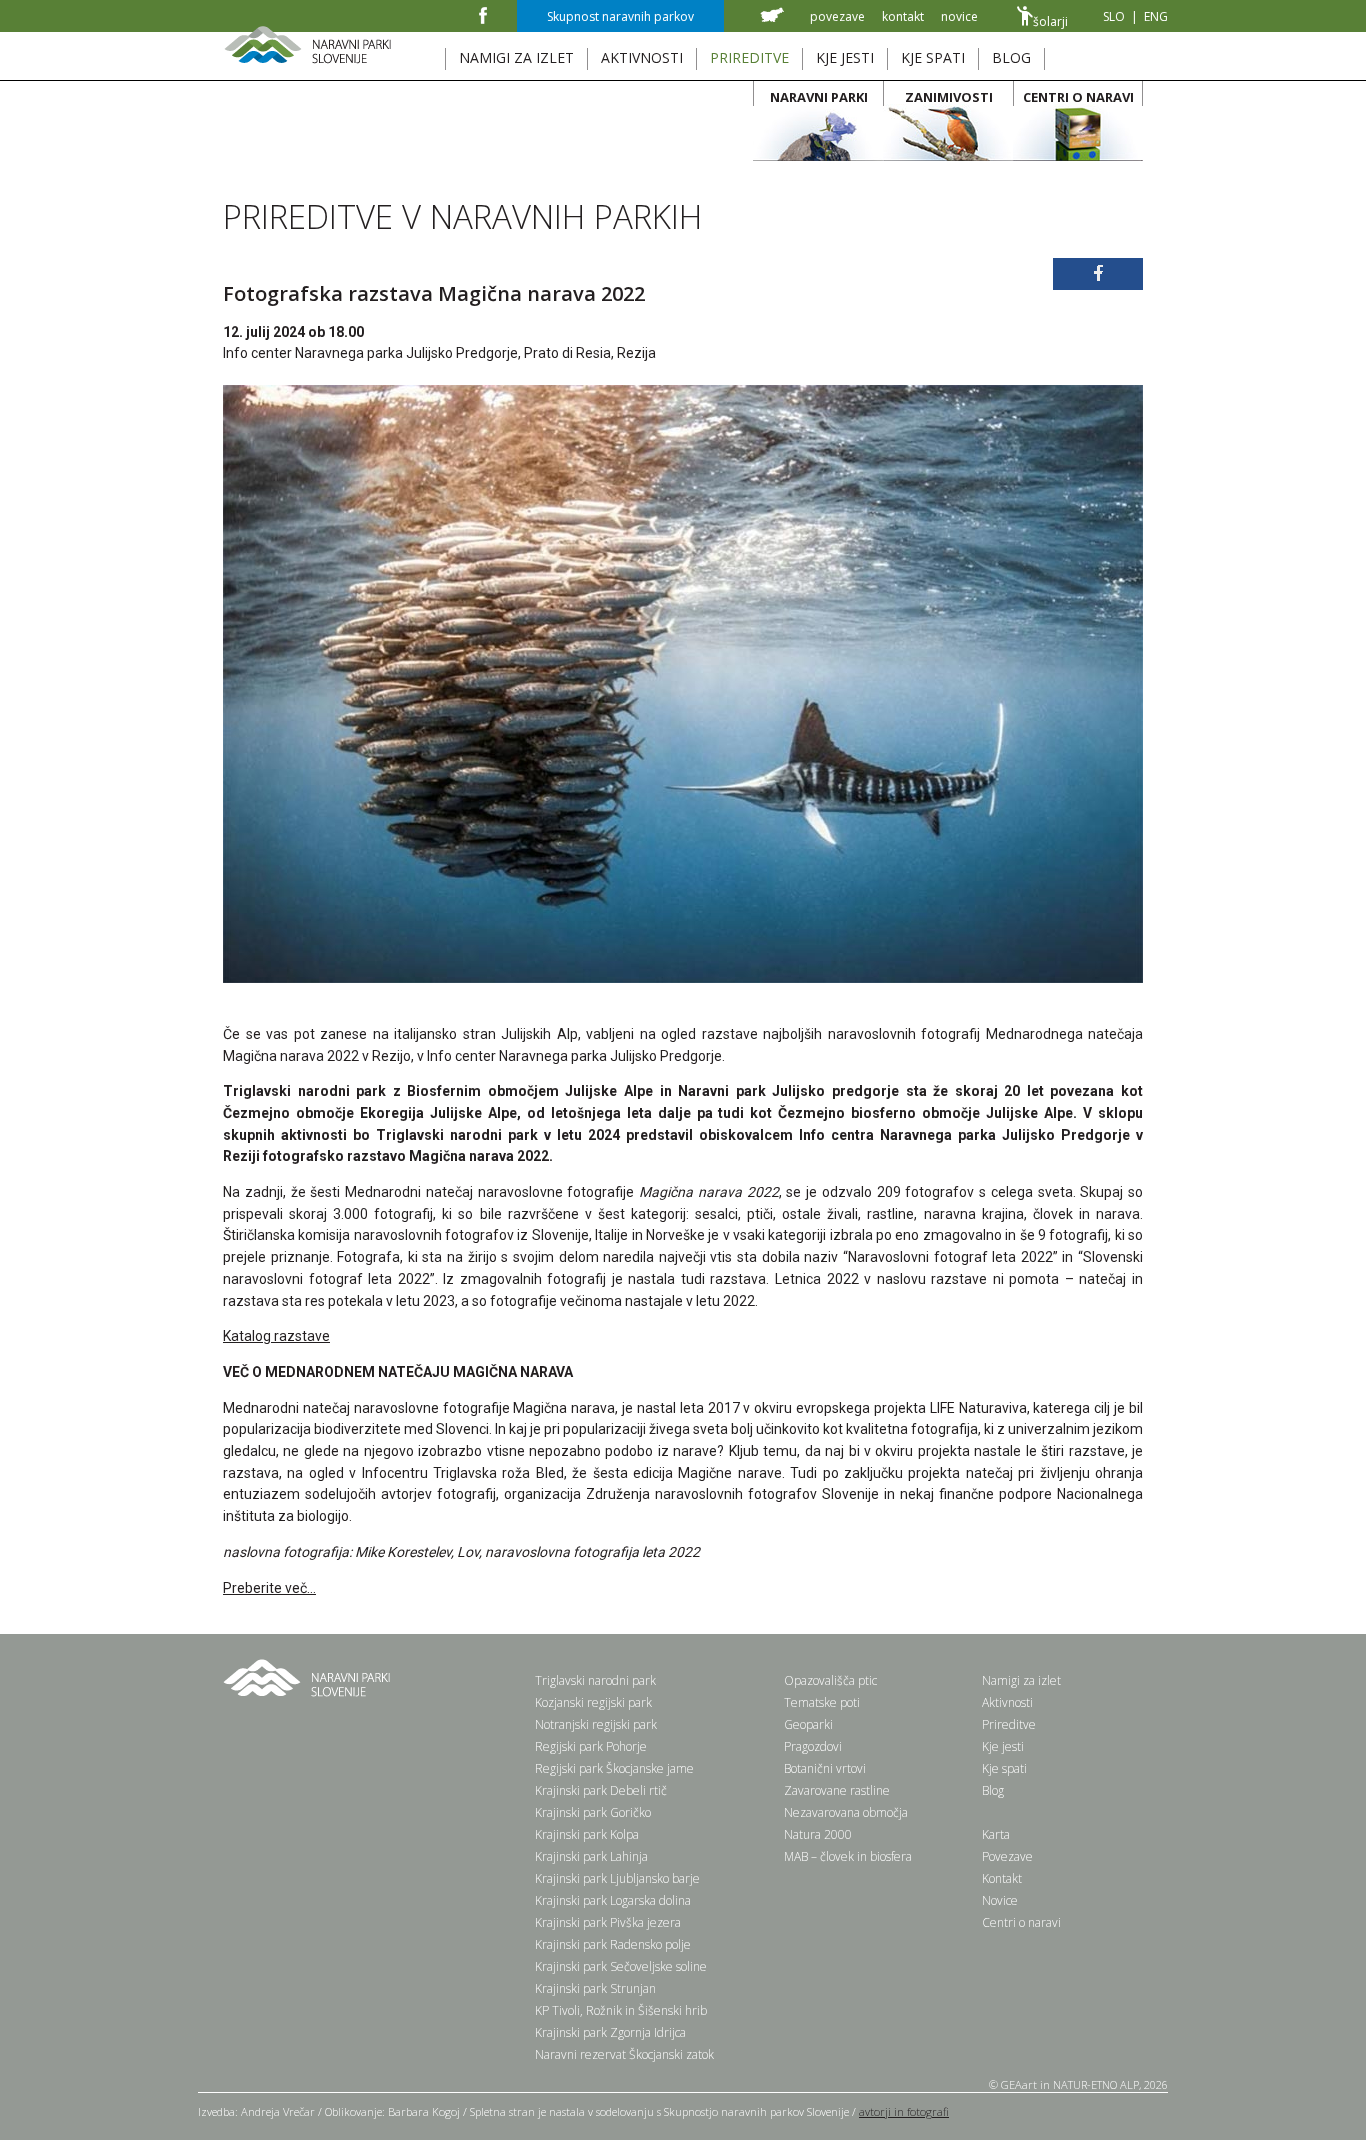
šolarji (1050, 21)
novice (959, 16)
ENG (1156, 16)
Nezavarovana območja (846, 1812)
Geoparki (808, 1724)
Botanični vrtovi (825, 1768)
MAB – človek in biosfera (848, 1856)
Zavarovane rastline (837, 1790)
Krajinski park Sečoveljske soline (621, 1966)
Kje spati (1004, 1768)
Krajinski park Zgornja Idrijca (610, 2032)
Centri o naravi (1021, 1922)
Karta (996, 1834)
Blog (993, 1790)
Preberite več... (269, 1588)
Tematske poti (822, 1702)
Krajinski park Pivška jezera (608, 1922)
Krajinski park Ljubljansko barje (617, 1878)
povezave (837, 16)
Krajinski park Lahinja (591, 1856)
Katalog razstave (276, 1336)
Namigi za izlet (1021, 1680)
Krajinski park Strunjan (595, 1988)
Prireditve (1009, 1724)
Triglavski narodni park (595, 1680)
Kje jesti (1003, 1746)
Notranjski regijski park (596, 1724)
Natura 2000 (818, 1834)
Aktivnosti (1007, 1702)
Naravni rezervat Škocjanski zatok (624, 2054)
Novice (1000, 1900)
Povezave (1007, 1856)
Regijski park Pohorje (591, 1746)
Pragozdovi (813, 1746)
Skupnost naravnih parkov (620, 16)
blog (1011, 57)
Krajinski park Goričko (593, 1812)
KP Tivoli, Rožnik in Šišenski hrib (621, 2010)
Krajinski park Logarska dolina (613, 1900)
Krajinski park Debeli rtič (601, 1790)
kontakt (903, 16)
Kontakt (1002, 1878)
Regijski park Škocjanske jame (614, 1768)
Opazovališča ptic (830, 1680)
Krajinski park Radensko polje (613, 1944)
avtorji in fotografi (904, 2111)
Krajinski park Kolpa (587, 1834)
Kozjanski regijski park (593, 1702)
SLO (1114, 16)
